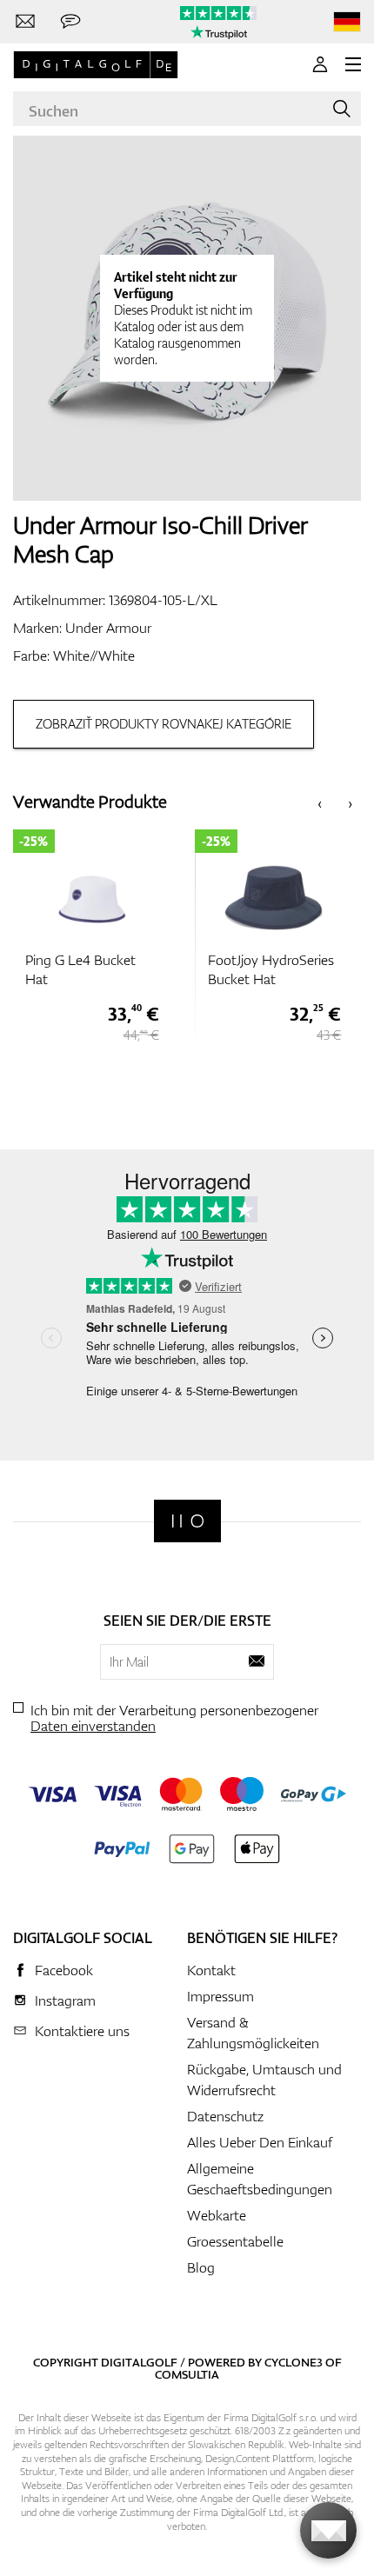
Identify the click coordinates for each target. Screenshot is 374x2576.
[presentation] (320, 802)
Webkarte (217, 2215)
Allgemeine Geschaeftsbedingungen (260, 2179)
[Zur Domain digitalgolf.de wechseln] (347, 22)
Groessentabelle (235, 2241)
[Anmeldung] (320, 64)
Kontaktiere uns (82, 2031)
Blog (201, 2267)
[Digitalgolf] (187, 1521)
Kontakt (211, 1970)
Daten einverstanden (93, 1726)
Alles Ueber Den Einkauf (260, 2142)
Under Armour (108, 628)
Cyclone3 (294, 2362)
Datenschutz (225, 2116)
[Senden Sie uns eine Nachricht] (70, 22)
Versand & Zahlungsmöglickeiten (253, 2033)
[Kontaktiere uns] (25, 22)
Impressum (220, 1996)
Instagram (65, 2000)
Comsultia (187, 2374)
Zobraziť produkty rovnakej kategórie (164, 724)
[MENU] (353, 64)
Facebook (64, 1970)
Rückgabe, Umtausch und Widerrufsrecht (264, 2080)
